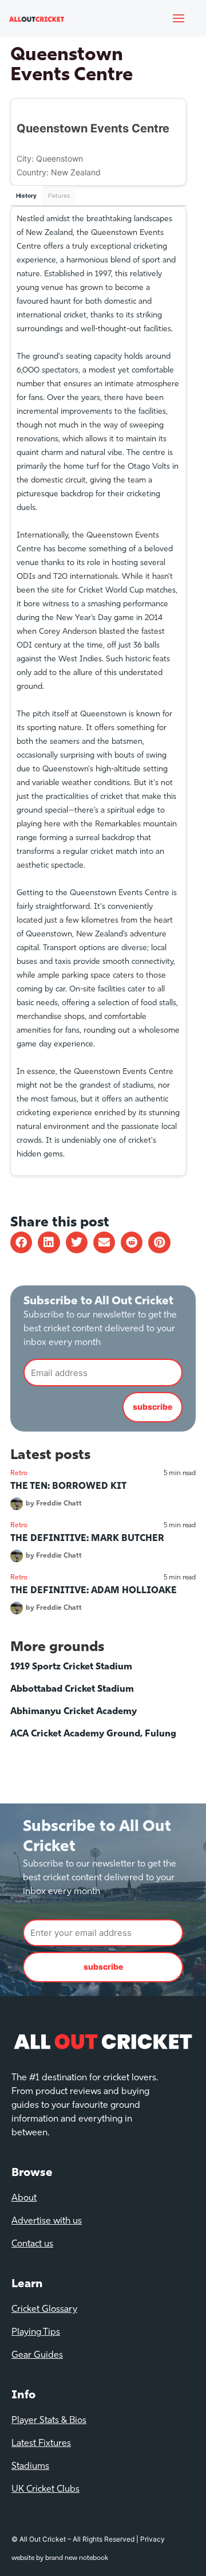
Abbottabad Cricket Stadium (72, 1689)
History (26, 195)
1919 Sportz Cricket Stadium (71, 1667)
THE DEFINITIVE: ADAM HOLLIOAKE (94, 1591)
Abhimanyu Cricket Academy (74, 1712)
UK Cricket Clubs (45, 2489)
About (24, 2198)
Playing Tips (36, 2332)
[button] (21, 1242)
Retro (19, 1473)
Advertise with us (47, 2221)
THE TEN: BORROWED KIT (68, 1487)
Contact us (32, 2244)
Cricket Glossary (44, 2310)
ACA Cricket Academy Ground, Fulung (93, 1734)
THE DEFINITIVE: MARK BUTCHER (87, 1539)
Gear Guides (37, 2355)
